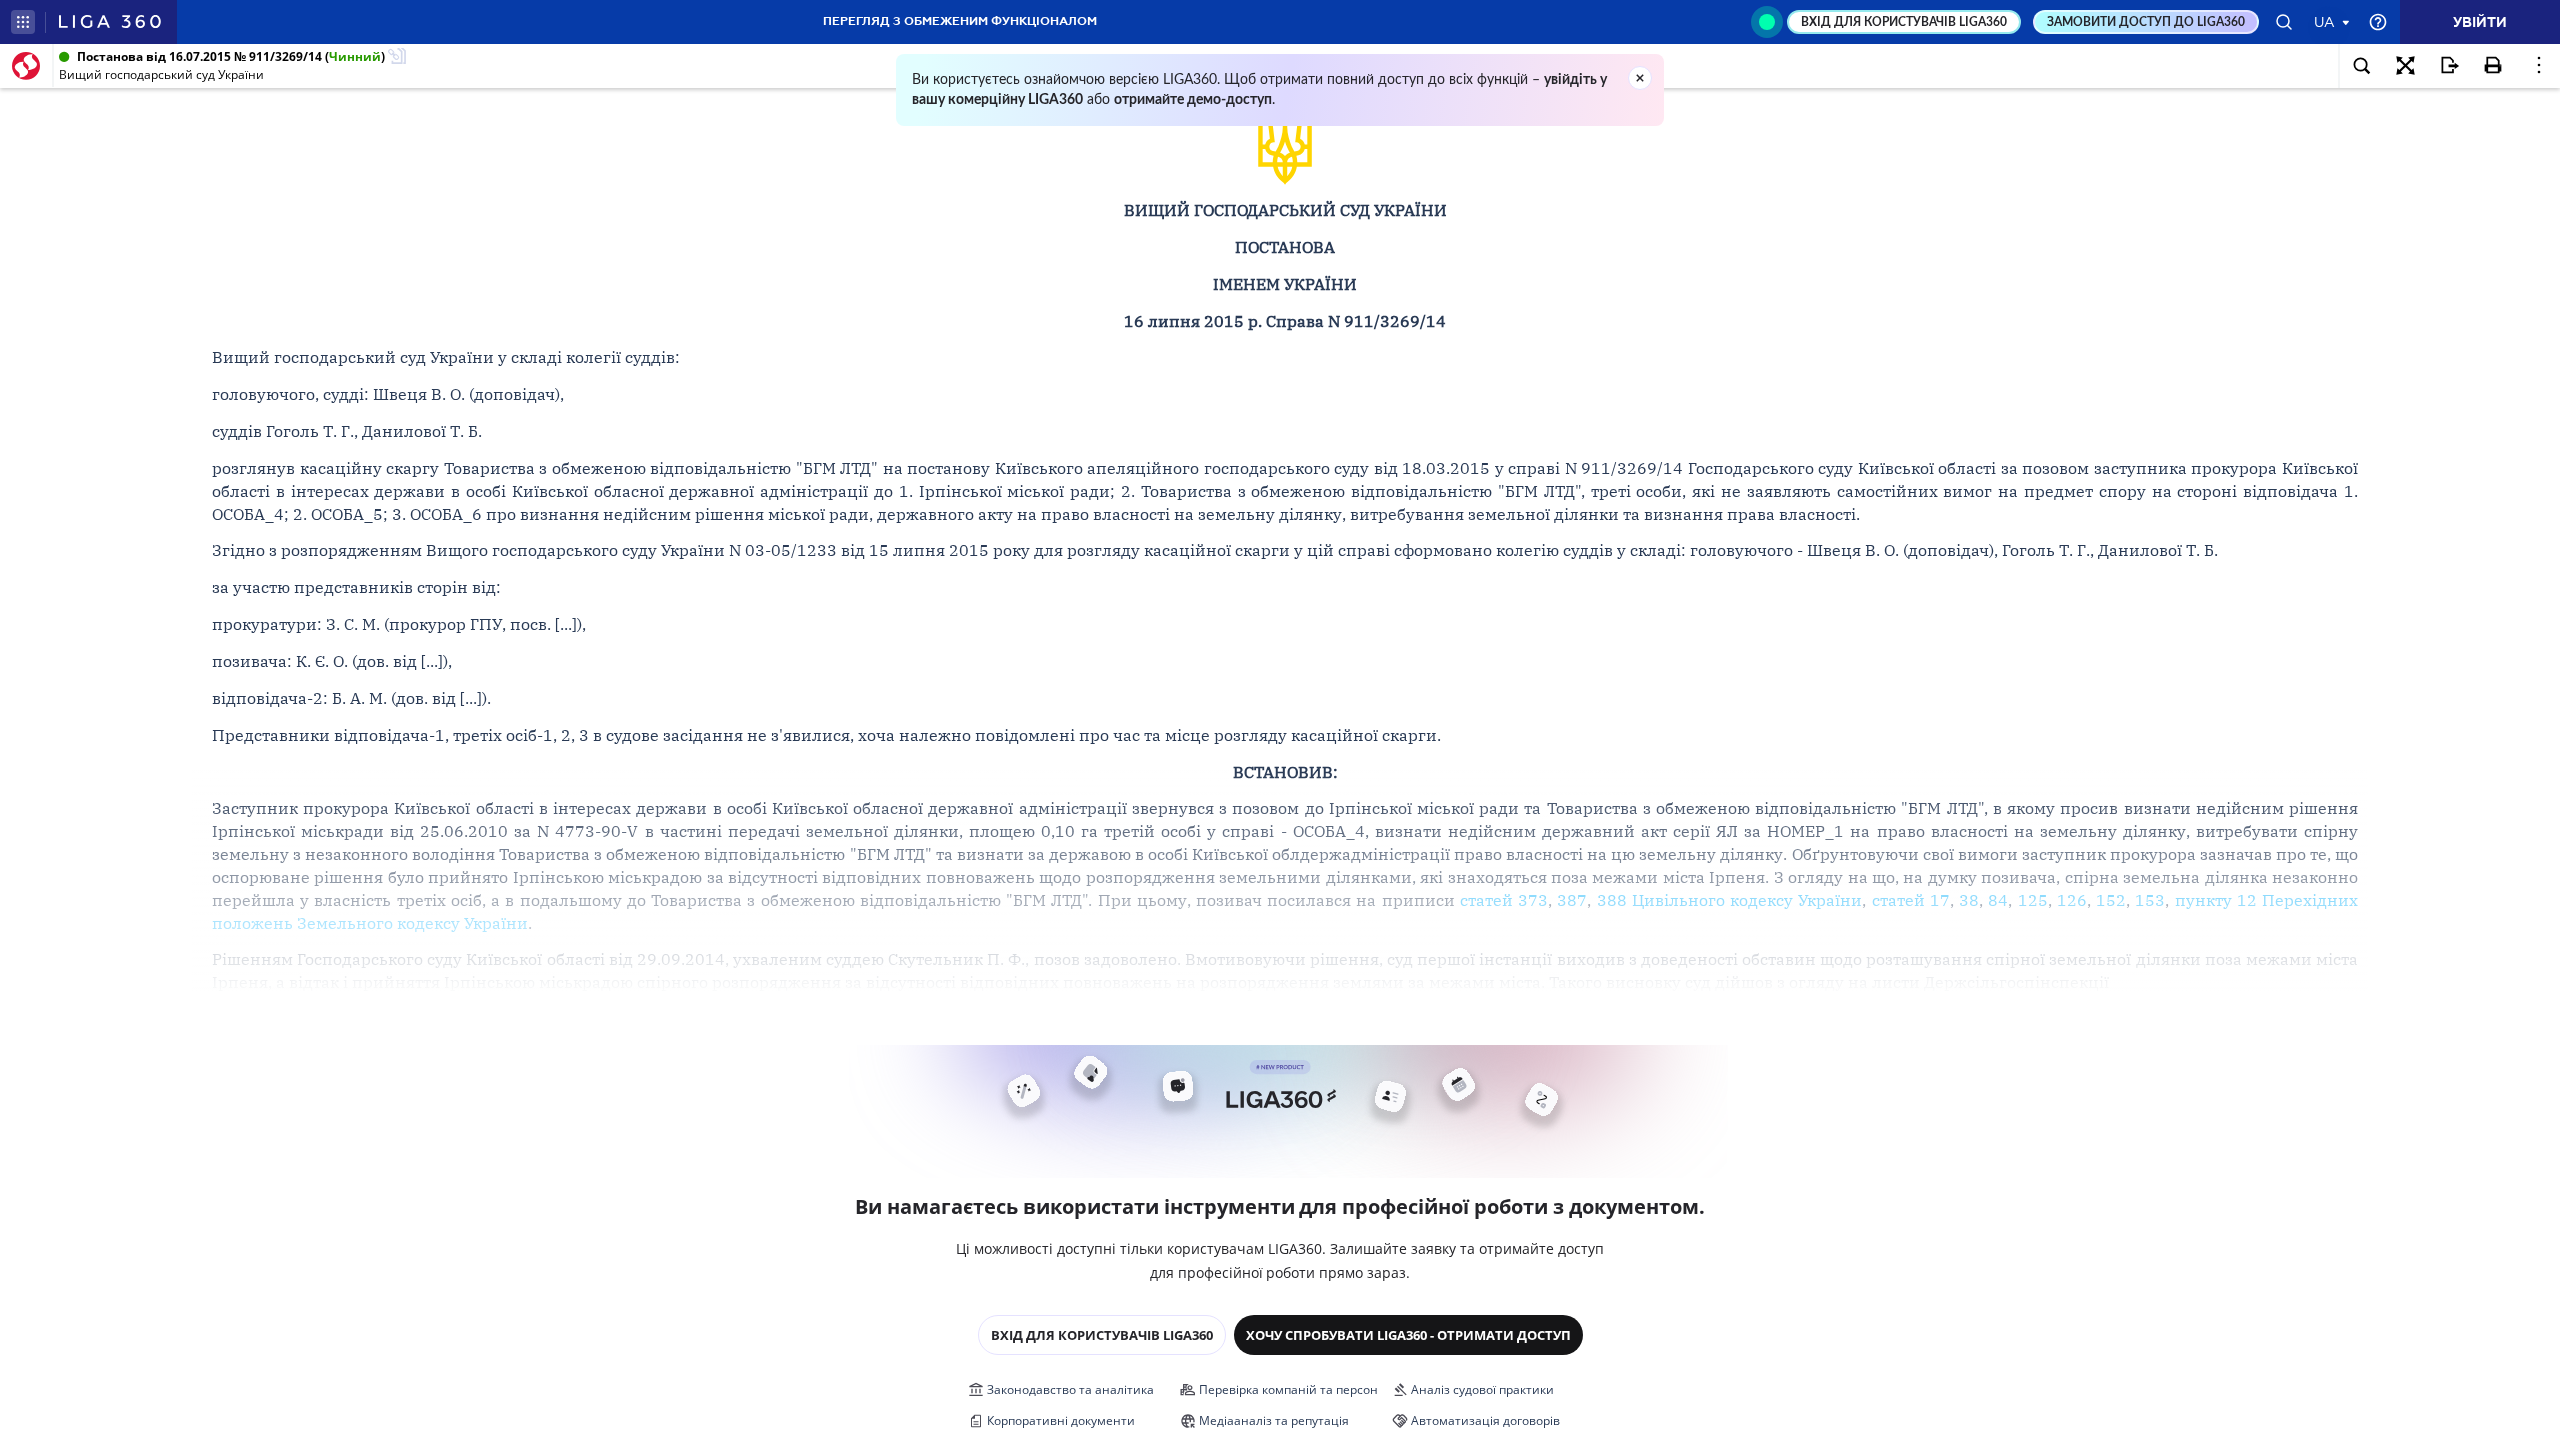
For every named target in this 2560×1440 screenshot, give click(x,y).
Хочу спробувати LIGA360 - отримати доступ (1408, 1335)
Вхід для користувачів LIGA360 (1102, 1335)
